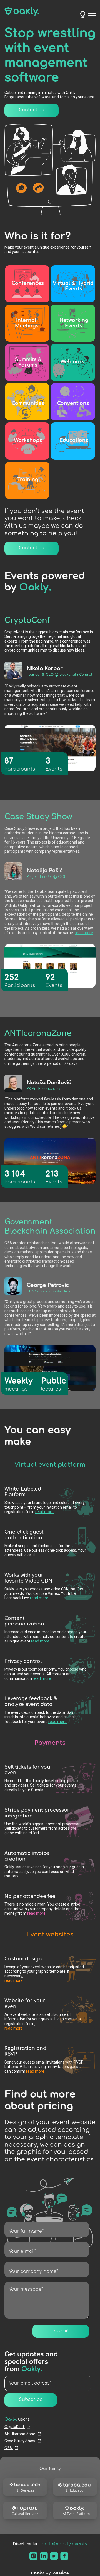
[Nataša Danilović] (13, 1083)
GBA (9, 2448)
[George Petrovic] (13, 1286)
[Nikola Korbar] (13, 670)
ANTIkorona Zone (20, 2434)
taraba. (61, 2573)
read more (84, 933)
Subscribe (31, 2400)
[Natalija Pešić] (13, 871)
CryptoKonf (15, 2427)
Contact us (32, 110)
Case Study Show (20, 2441)
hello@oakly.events (64, 2544)
